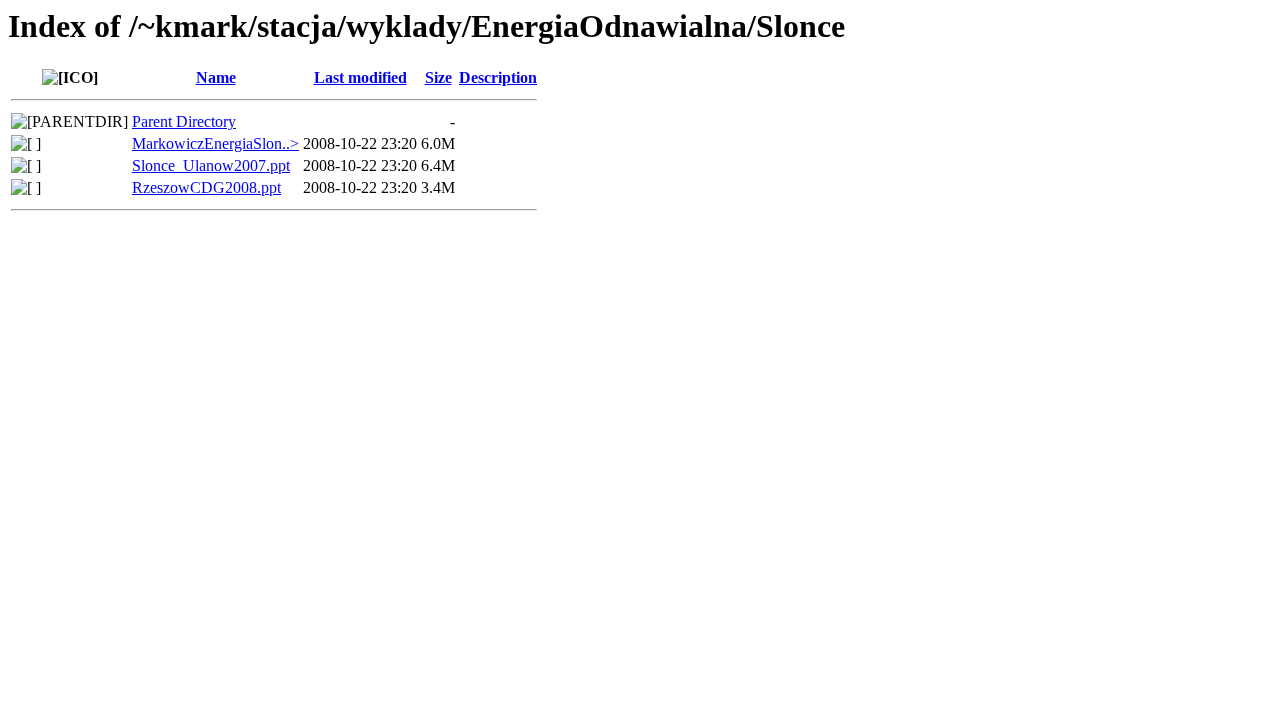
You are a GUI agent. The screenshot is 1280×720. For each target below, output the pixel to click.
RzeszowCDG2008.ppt (206, 187)
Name (216, 77)
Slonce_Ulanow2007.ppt (211, 165)
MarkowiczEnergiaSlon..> (215, 143)
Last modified (360, 77)
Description (498, 77)
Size (438, 77)
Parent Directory (184, 121)
